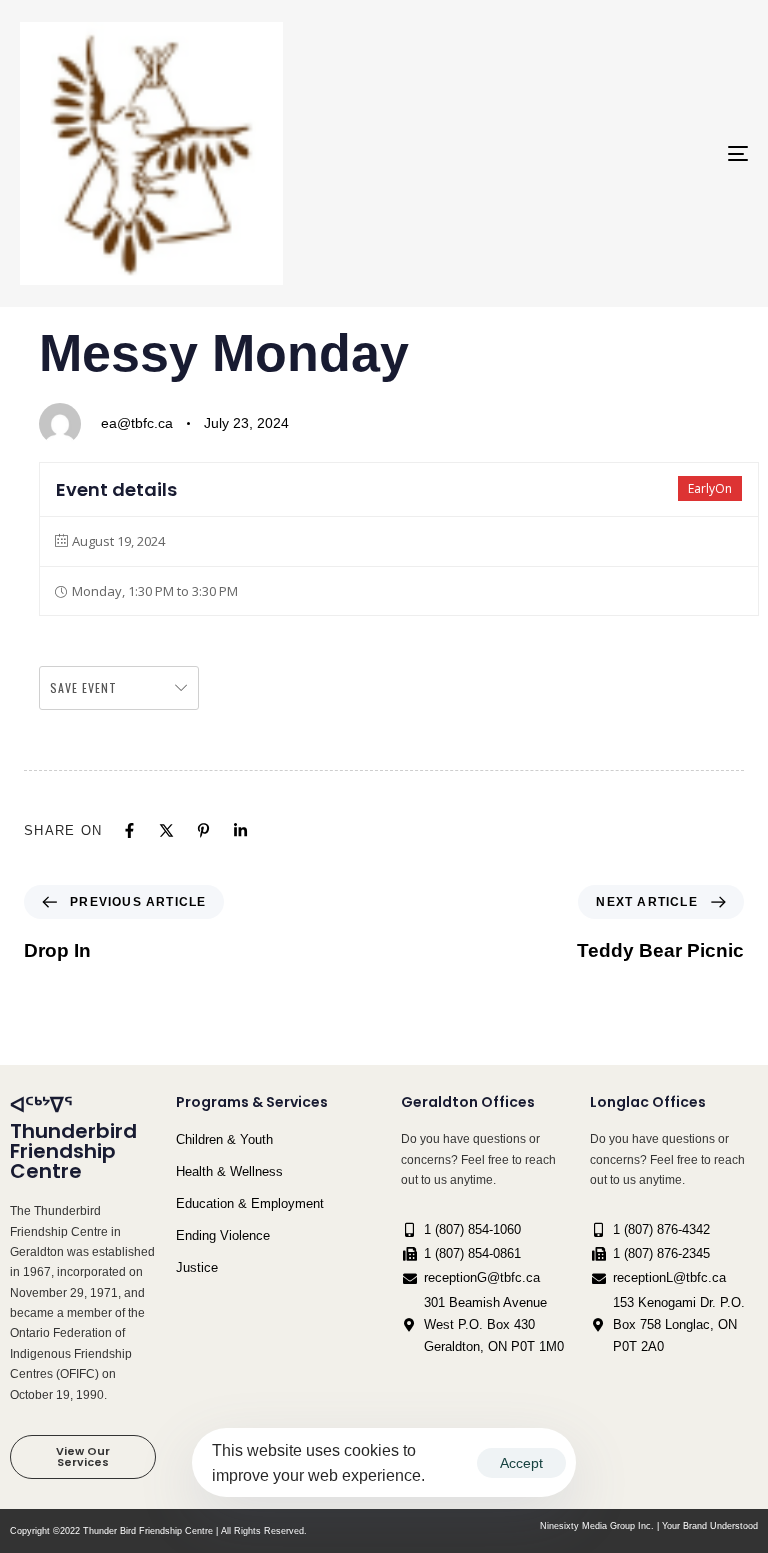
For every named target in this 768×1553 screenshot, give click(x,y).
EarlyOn (710, 488)
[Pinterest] (203, 830)
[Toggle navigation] (626, 153)
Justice (197, 1267)
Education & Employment (250, 1203)
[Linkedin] (240, 830)
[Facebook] (129, 830)
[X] (166, 830)
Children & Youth (224, 1139)
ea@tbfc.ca (137, 423)
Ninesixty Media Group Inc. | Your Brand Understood (649, 1526)
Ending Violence (223, 1235)
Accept (521, 1463)
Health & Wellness (229, 1171)
